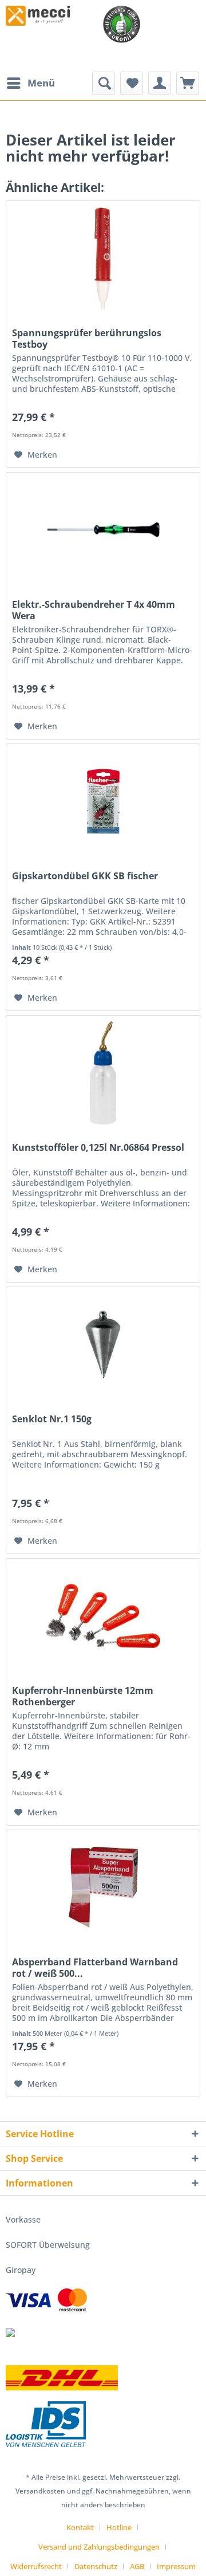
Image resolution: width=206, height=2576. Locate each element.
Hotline (119, 2527)
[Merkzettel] (132, 83)
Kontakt (80, 2527)
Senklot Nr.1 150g (52, 1419)
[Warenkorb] (188, 83)
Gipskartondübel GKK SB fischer (85, 876)
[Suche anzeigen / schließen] (104, 83)
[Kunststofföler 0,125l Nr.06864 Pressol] (103, 1073)
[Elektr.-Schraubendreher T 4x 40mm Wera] (103, 530)
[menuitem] (30, 83)
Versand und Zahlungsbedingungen (99, 2547)
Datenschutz (96, 2566)
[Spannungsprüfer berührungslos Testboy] (103, 258)
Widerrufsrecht (36, 2566)
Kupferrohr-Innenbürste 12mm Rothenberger (83, 1696)
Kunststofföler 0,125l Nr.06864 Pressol (98, 1148)
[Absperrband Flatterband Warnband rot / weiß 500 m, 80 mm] (103, 1887)
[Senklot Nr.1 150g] (103, 1344)
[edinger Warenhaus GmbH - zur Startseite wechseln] (38, 16)
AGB (137, 2566)
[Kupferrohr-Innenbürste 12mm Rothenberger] (103, 1616)
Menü (41, 83)
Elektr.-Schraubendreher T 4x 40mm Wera (94, 610)
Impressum (176, 2566)
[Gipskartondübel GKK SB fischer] (103, 801)
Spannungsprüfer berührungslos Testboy (87, 339)
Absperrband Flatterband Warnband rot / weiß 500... (95, 1968)
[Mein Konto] (160, 83)
